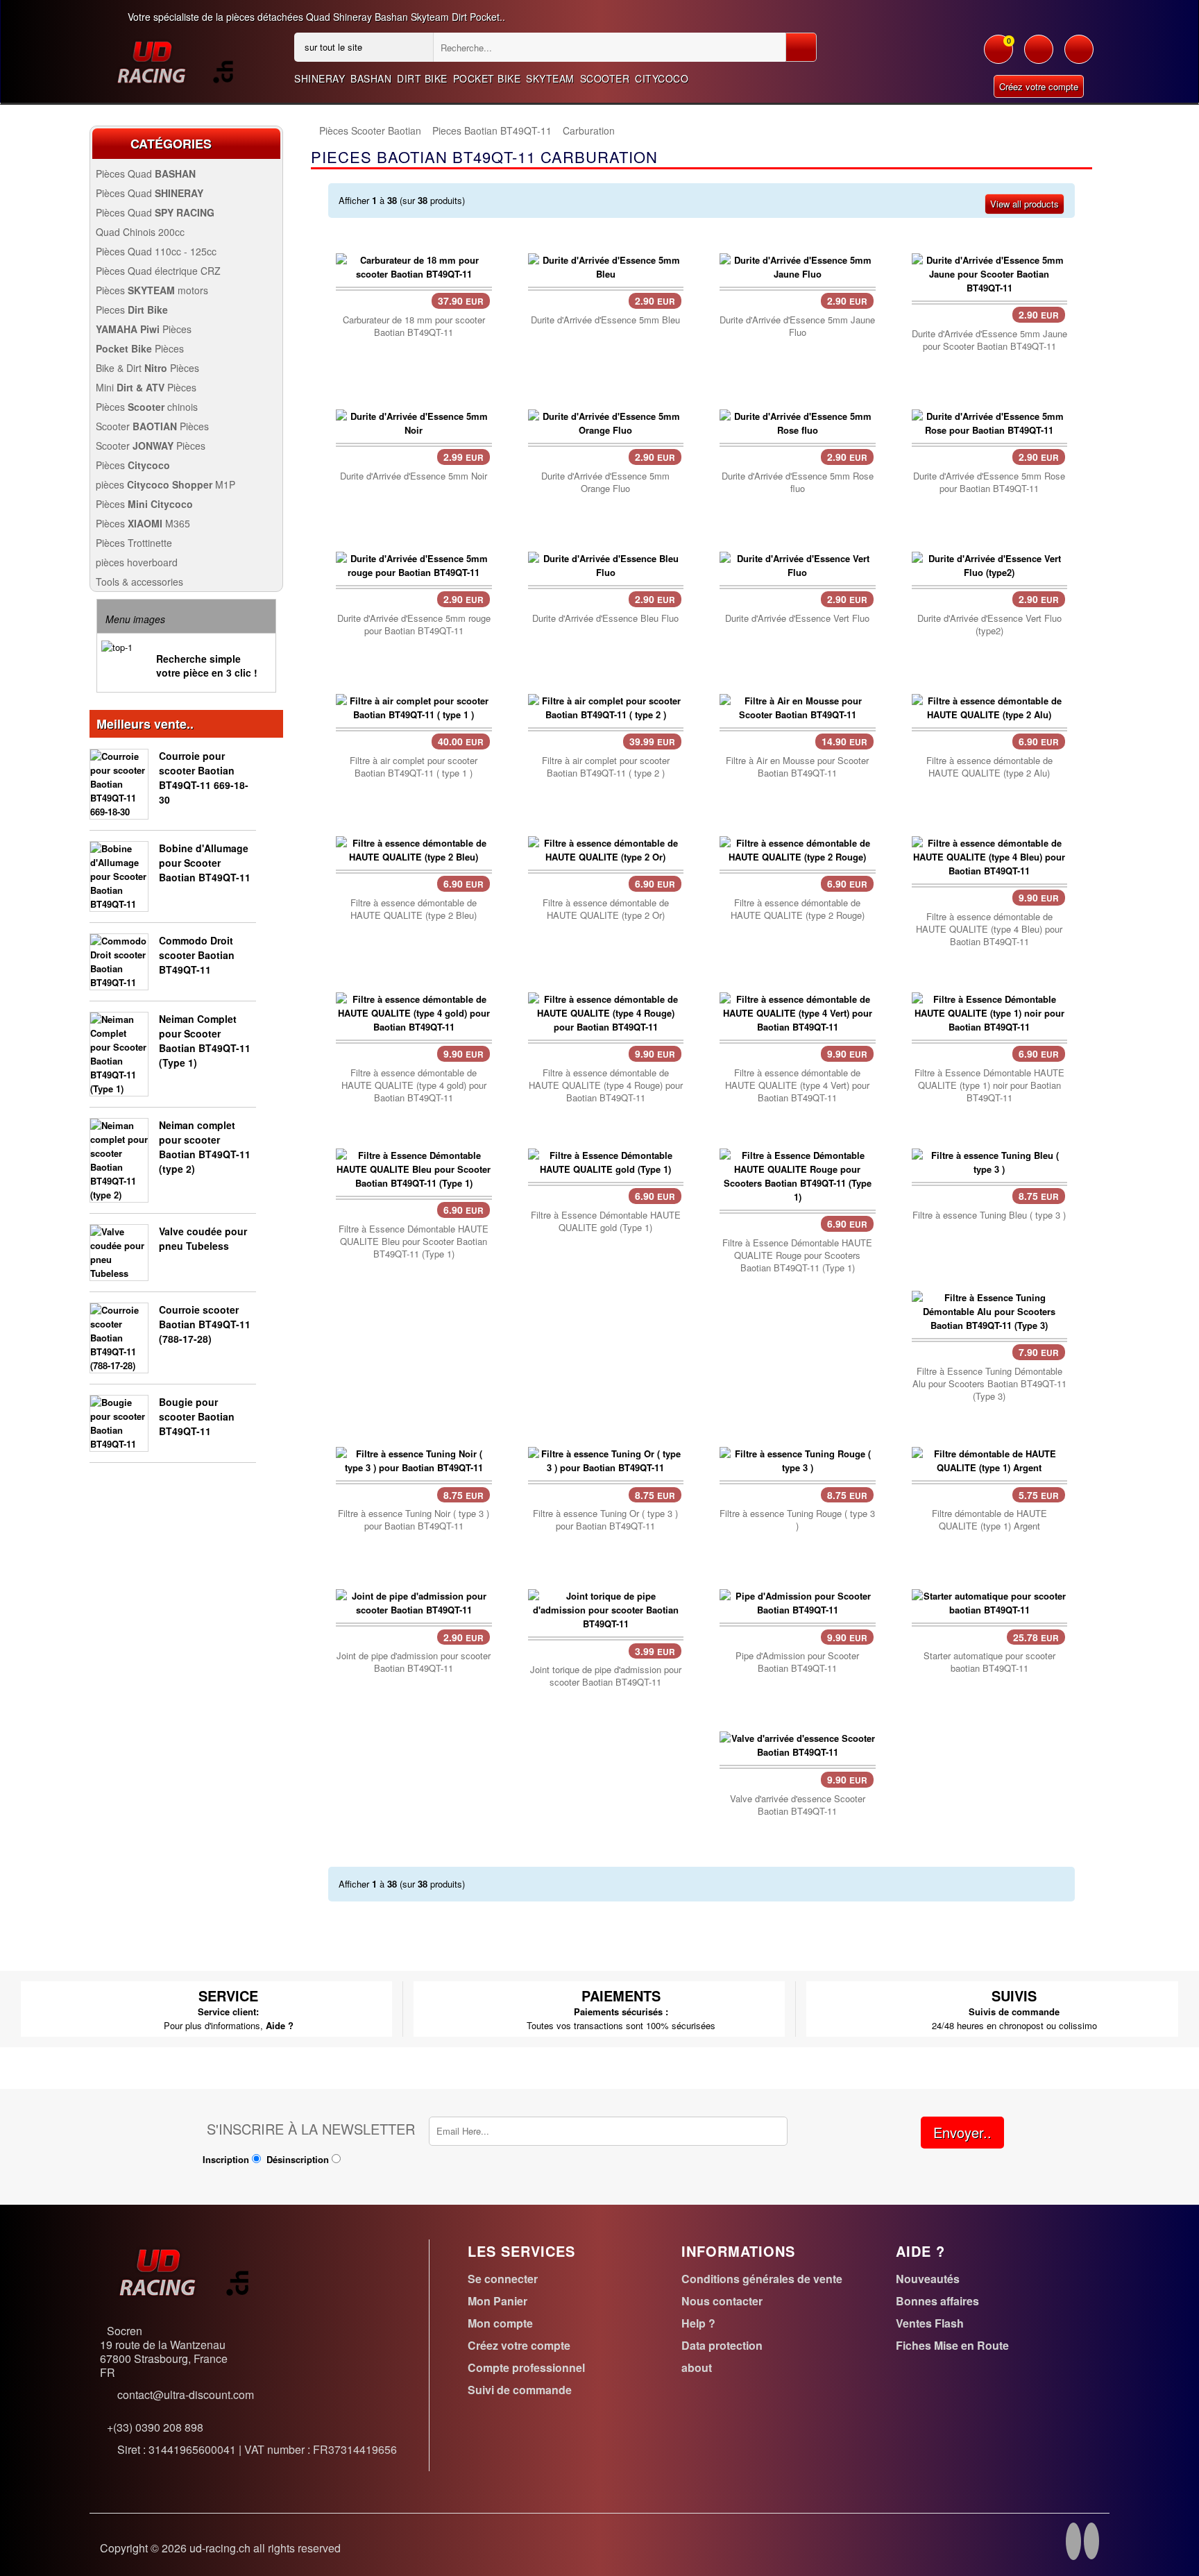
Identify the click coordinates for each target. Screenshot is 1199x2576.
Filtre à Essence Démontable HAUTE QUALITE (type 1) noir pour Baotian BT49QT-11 (989, 1085)
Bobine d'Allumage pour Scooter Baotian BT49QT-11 (205, 863)
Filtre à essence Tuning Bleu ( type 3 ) (989, 1215)
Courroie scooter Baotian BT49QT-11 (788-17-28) (205, 1324)
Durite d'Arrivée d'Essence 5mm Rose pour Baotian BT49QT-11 (989, 482)
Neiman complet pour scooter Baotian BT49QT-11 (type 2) (205, 1147)
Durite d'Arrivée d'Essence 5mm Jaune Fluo (797, 326)
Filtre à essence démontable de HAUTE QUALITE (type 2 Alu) (989, 767)
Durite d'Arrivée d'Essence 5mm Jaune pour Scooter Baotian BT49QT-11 (989, 340)
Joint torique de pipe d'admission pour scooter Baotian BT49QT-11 (606, 1676)
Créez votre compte (1039, 86)
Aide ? (280, 2025)
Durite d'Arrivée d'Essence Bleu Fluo (605, 618)
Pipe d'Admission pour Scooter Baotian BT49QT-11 (797, 1662)
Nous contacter (722, 2301)
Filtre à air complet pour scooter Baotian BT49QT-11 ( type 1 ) (414, 767)
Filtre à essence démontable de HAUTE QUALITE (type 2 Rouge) (798, 909)
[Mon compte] (1039, 56)
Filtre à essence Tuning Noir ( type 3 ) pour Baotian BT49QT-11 (414, 1520)
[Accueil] (311, 131)
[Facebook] (1073, 2543)
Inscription (226, 2159)
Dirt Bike (422, 78)
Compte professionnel (526, 2367)
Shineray (320, 78)
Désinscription (298, 2159)
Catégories (171, 144)
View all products (1024, 204)
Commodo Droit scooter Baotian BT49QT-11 (197, 955)
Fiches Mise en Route (952, 2345)
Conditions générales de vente (762, 2279)
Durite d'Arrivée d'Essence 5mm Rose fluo (798, 482)
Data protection (722, 2345)
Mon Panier (498, 2301)
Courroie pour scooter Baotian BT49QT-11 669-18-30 (204, 778)
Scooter (605, 78)
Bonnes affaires (937, 2301)
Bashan (371, 78)
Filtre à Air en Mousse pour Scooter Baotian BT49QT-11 (797, 767)
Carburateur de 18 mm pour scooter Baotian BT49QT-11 (414, 326)
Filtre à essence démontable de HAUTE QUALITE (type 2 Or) (606, 909)
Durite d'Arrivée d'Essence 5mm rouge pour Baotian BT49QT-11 (414, 625)
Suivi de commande (520, 2390)
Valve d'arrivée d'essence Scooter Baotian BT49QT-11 (798, 1805)
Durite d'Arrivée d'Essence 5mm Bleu (605, 320)
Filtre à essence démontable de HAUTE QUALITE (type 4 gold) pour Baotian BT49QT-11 (414, 1085)
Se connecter (503, 2279)
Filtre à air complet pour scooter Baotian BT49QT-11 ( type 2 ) (606, 767)
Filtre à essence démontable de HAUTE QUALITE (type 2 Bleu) (414, 909)
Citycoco (662, 78)
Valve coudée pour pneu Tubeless (203, 1238)
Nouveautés (928, 2279)
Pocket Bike (487, 78)
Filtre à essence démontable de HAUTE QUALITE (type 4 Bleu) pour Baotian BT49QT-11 (989, 929)
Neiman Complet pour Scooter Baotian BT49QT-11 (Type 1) (205, 1041)
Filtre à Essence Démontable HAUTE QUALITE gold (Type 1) (606, 1221)
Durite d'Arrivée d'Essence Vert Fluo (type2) (989, 625)
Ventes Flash (930, 2323)
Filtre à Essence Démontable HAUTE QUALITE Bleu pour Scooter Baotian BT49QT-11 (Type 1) (414, 1242)
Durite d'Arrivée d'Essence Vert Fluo (797, 618)
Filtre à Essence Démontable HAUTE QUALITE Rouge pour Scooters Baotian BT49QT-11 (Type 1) (797, 1255)
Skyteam (550, 78)
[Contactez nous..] (1079, 56)
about (697, 2367)
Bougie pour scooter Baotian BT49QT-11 (197, 1416)
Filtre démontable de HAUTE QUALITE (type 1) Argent (989, 1520)
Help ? (698, 2323)
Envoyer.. (962, 2132)
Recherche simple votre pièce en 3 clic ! (207, 666)
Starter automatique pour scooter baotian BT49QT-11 (989, 1662)
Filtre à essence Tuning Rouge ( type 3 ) (797, 1520)
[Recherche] (801, 47)
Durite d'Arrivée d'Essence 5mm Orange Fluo (605, 482)
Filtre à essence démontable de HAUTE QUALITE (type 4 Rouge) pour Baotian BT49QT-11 (606, 1085)
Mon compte (500, 2323)
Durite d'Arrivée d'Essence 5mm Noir (414, 476)
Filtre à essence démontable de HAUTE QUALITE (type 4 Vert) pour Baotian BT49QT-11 (797, 1085)
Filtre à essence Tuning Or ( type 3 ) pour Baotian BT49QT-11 (605, 1520)
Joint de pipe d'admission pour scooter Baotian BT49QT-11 (414, 1662)
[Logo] (175, 61)
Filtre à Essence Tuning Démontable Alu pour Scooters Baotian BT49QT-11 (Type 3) (989, 1384)
